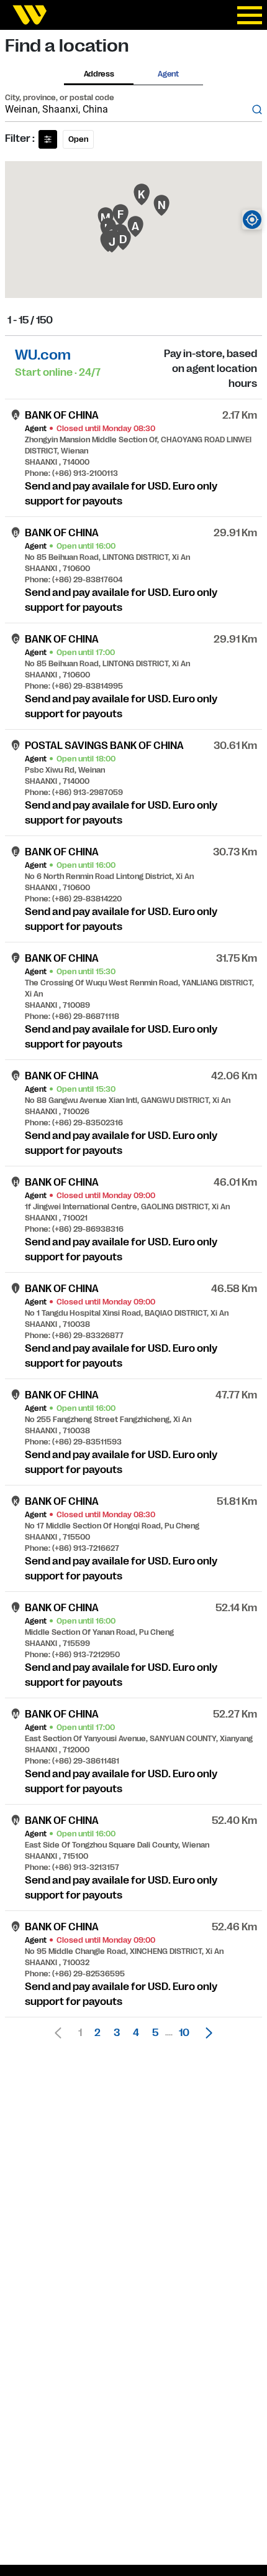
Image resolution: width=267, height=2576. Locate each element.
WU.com (43, 355)
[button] (206, 2033)
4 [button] (136, 2033)
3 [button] (117, 2033)
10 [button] (184, 2033)
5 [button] (155, 2033)
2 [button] (97, 2033)
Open (78, 139)
